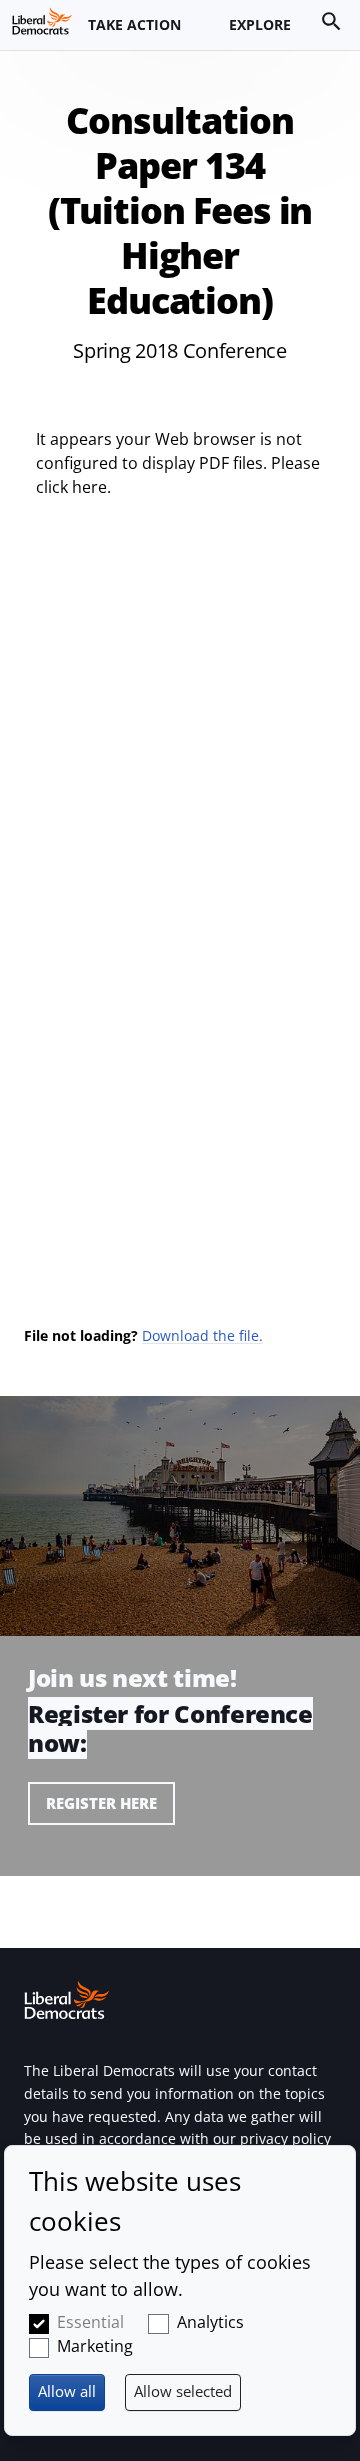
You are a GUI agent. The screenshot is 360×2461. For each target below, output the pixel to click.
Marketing (95, 2346)
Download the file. (202, 1335)
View (180, 1774)
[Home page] (42, 21)
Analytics (210, 2322)
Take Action (134, 24)
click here (71, 487)
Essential (90, 2322)
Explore (260, 24)
